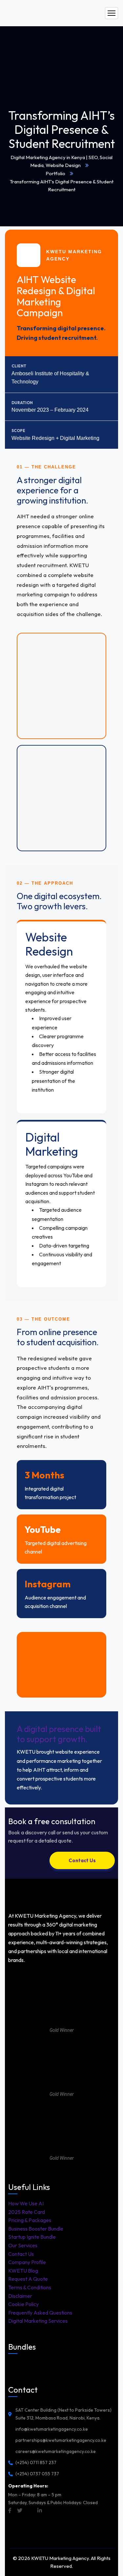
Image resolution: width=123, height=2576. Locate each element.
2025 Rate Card (27, 2212)
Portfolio (55, 173)
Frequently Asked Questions (40, 2313)
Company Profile (27, 2262)
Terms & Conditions (30, 2287)
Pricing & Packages (30, 2220)
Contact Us (21, 2254)
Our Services (23, 2245)
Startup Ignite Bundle (32, 2237)
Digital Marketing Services (38, 2321)
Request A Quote (28, 2279)
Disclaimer (20, 2296)
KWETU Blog (23, 2271)
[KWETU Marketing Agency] (54, 13)
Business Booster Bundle (36, 2229)
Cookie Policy (23, 2304)
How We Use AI (26, 2203)
